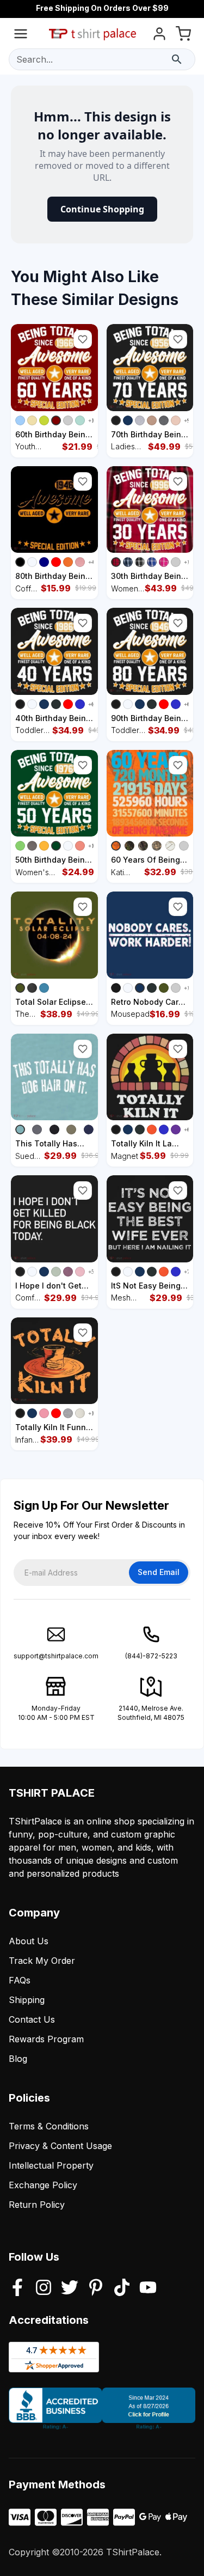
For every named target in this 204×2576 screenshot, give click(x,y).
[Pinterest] (96, 2288)
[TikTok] (122, 2288)
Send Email (159, 1572)
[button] (83, 339)
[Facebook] (17, 2288)
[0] (183, 36)
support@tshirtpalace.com (56, 1656)
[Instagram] (44, 2288)
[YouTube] (148, 2288)
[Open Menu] (21, 36)
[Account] (159, 36)
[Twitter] (70, 2288)
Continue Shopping (102, 209)
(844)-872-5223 (151, 1656)
